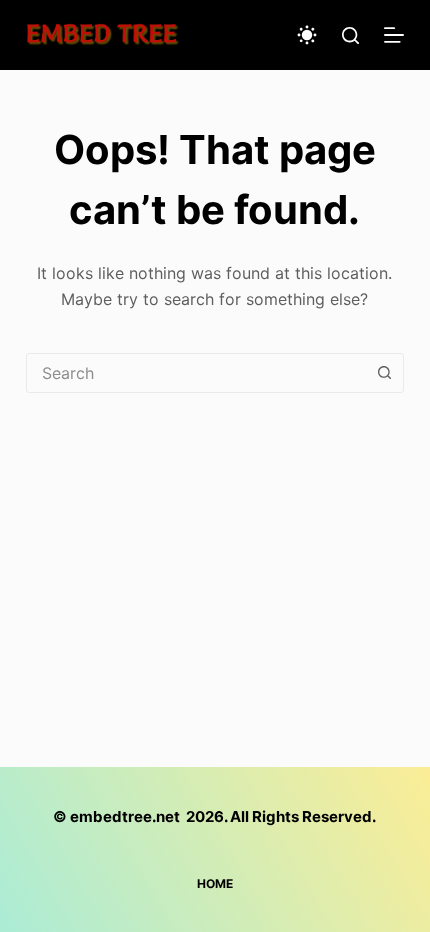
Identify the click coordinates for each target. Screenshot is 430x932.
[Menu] (394, 35)
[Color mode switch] (307, 35)
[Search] (350, 35)
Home (215, 883)
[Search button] (384, 373)
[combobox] (196, 373)
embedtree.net (125, 816)
